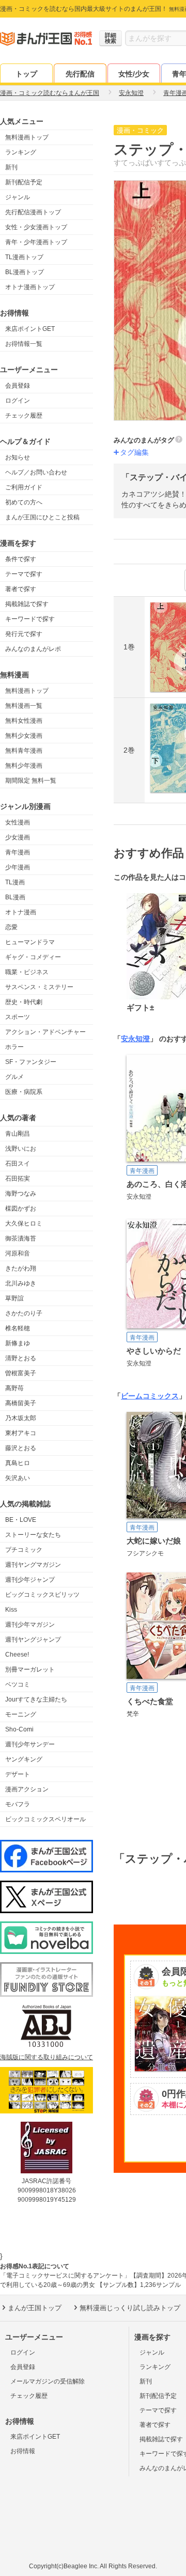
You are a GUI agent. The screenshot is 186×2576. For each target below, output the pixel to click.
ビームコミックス (150, 1396)
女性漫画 (18, 822)
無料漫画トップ (27, 137)
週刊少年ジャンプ (30, 1580)
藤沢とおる (21, 1448)
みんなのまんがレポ (33, 649)
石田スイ (18, 1164)
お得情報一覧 (24, 344)
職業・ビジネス (27, 972)
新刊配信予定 (24, 182)
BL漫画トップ (25, 272)
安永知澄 (135, 1039)
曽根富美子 (21, 1373)
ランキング (21, 152)
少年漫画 (18, 867)
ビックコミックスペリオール (45, 1819)
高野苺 (14, 1388)
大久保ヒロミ (24, 1223)
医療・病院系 (24, 1092)
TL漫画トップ (24, 257)
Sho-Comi (19, 1729)
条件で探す (21, 559)
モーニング (21, 1714)
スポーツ (18, 1017)
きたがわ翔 (21, 1268)
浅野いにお (21, 1149)
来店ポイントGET (30, 329)
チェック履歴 (24, 416)
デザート (18, 1774)
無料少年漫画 (24, 766)
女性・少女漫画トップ (36, 227)
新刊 (11, 167)
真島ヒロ (18, 1463)
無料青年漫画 (24, 751)
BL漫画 (15, 897)
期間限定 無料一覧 (31, 781)
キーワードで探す (30, 619)
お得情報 (23, 2451)
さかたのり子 (24, 1313)
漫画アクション (27, 1789)
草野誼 (14, 1298)
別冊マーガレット (30, 1669)
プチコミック (24, 1550)
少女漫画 (18, 837)
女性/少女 (134, 74)
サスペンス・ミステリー (39, 987)
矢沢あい (18, 1478)
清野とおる (21, 1358)
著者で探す (21, 589)
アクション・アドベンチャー (45, 1032)
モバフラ (18, 1804)
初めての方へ (24, 502)
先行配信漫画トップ (33, 212)
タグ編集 (134, 452)
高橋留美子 (21, 1403)
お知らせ (18, 457)
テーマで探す (24, 574)
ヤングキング (24, 1759)
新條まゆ (18, 1343)
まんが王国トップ (35, 2308)
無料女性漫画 (24, 721)
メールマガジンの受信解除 (48, 2381)
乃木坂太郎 (21, 1418)
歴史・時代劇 (24, 1002)
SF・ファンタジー (31, 1062)
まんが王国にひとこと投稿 (42, 517)
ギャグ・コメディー (33, 957)
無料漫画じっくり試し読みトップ (130, 2308)
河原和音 (18, 1253)
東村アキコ (21, 1433)
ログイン (18, 401)
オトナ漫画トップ (30, 287)
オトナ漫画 (21, 912)
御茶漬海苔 (21, 1238)
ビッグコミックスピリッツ (42, 1595)
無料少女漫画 (24, 736)
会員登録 (18, 386)
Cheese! (17, 1655)
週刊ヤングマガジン (33, 1565)
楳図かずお (21, 1209)
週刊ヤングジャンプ (33, 1640)
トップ (26, 74)
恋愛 (11, 927)
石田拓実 (18, 1179)
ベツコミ (18, 1684)
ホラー (14, 1047)
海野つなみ (21, 1194)
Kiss (11, 1610)
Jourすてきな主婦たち (36, 1699)
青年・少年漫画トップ (36, 242)
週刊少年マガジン (30, 1625)
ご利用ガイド (24, 487)
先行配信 (80, 74)
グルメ (14, 1077)
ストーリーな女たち (33, 1535)
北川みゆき (21, 1283)
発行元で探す (24, 634)
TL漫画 (15, 882)
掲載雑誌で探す (27, 604)
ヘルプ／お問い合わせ (36, 472)
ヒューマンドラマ (30, 942)
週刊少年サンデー (30, 1744)
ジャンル (18, 197)
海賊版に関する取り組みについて (47, 2057)
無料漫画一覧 (24, 706)
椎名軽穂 (18, 1328)
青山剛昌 (18, 1134)
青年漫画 (18, 852)
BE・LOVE (21, 1520)
